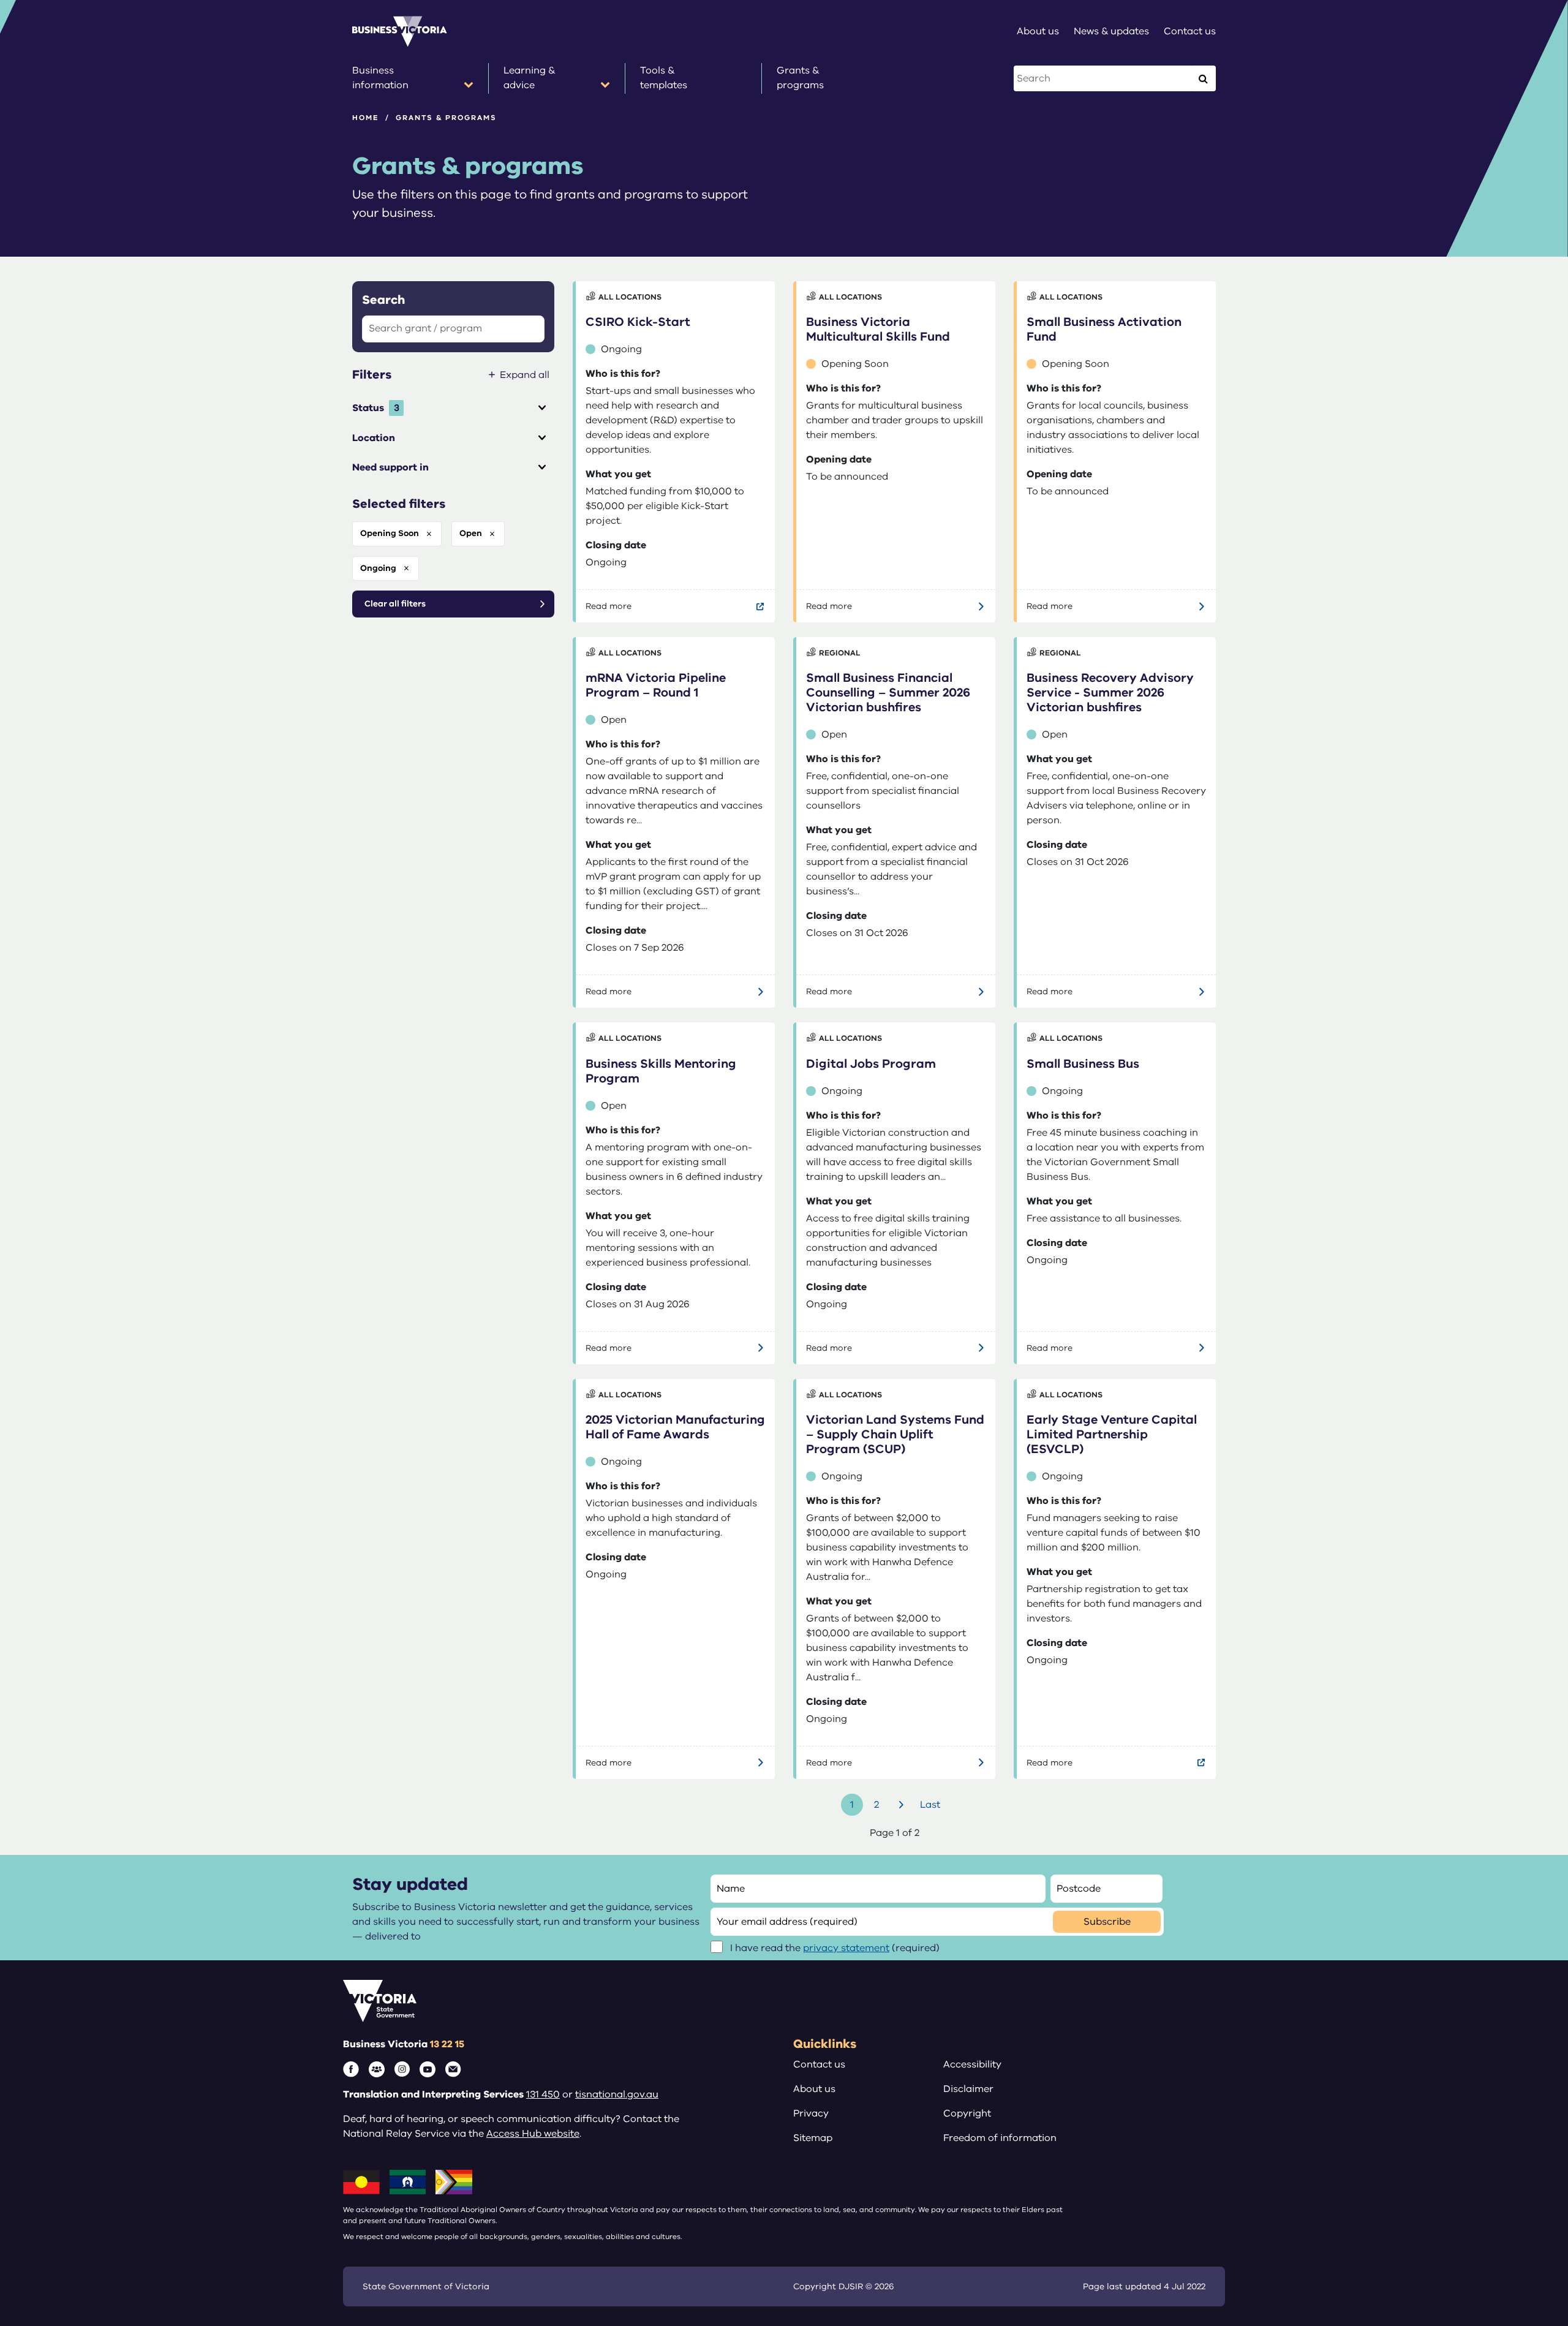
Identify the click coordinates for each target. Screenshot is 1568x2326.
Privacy (811, 2113)
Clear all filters (395, 604)
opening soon (390, 533)
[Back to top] (1532, 2092)
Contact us (819, 2064)
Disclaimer (968, 2089)
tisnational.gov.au (617, 2094)
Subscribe (1107, 1922)
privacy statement (846, 1948)
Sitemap (813, 2138)
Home (366, 118)
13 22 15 (447, 2044)
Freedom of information (1000, 2138)
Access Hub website (533, 2134)
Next (903, 1805)
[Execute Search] (1203, 78)
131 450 (543, 2094)
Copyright (967, 2113)
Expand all (525, 375)
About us (814, 2089)
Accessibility (972, 2064)
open (471, 533)
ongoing (378, 568)
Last (930, 1805)
